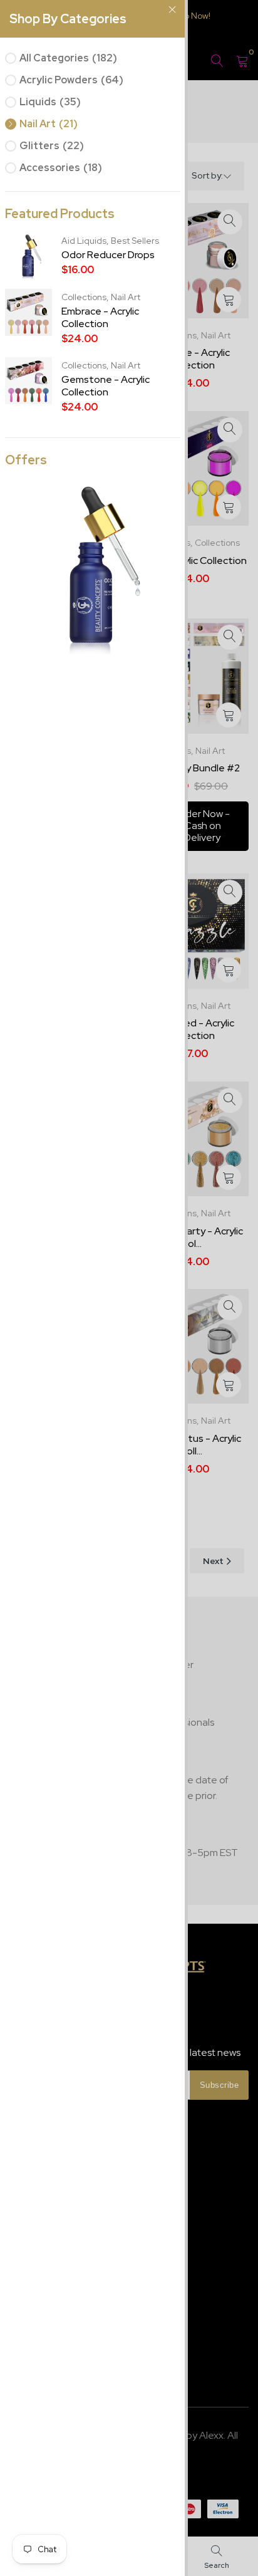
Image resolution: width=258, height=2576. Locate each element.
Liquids (50, 102)
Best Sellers (135, 241)
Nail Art (49, 124)
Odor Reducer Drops (108, 255)
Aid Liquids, (86, 241)
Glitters (52, 146)
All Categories (68, 58)
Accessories (61, 168)
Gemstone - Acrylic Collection (106, 386)
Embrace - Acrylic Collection (100, 318)
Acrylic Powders (71, 80)
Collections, (86, 297)
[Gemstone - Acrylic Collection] (93, 566)
